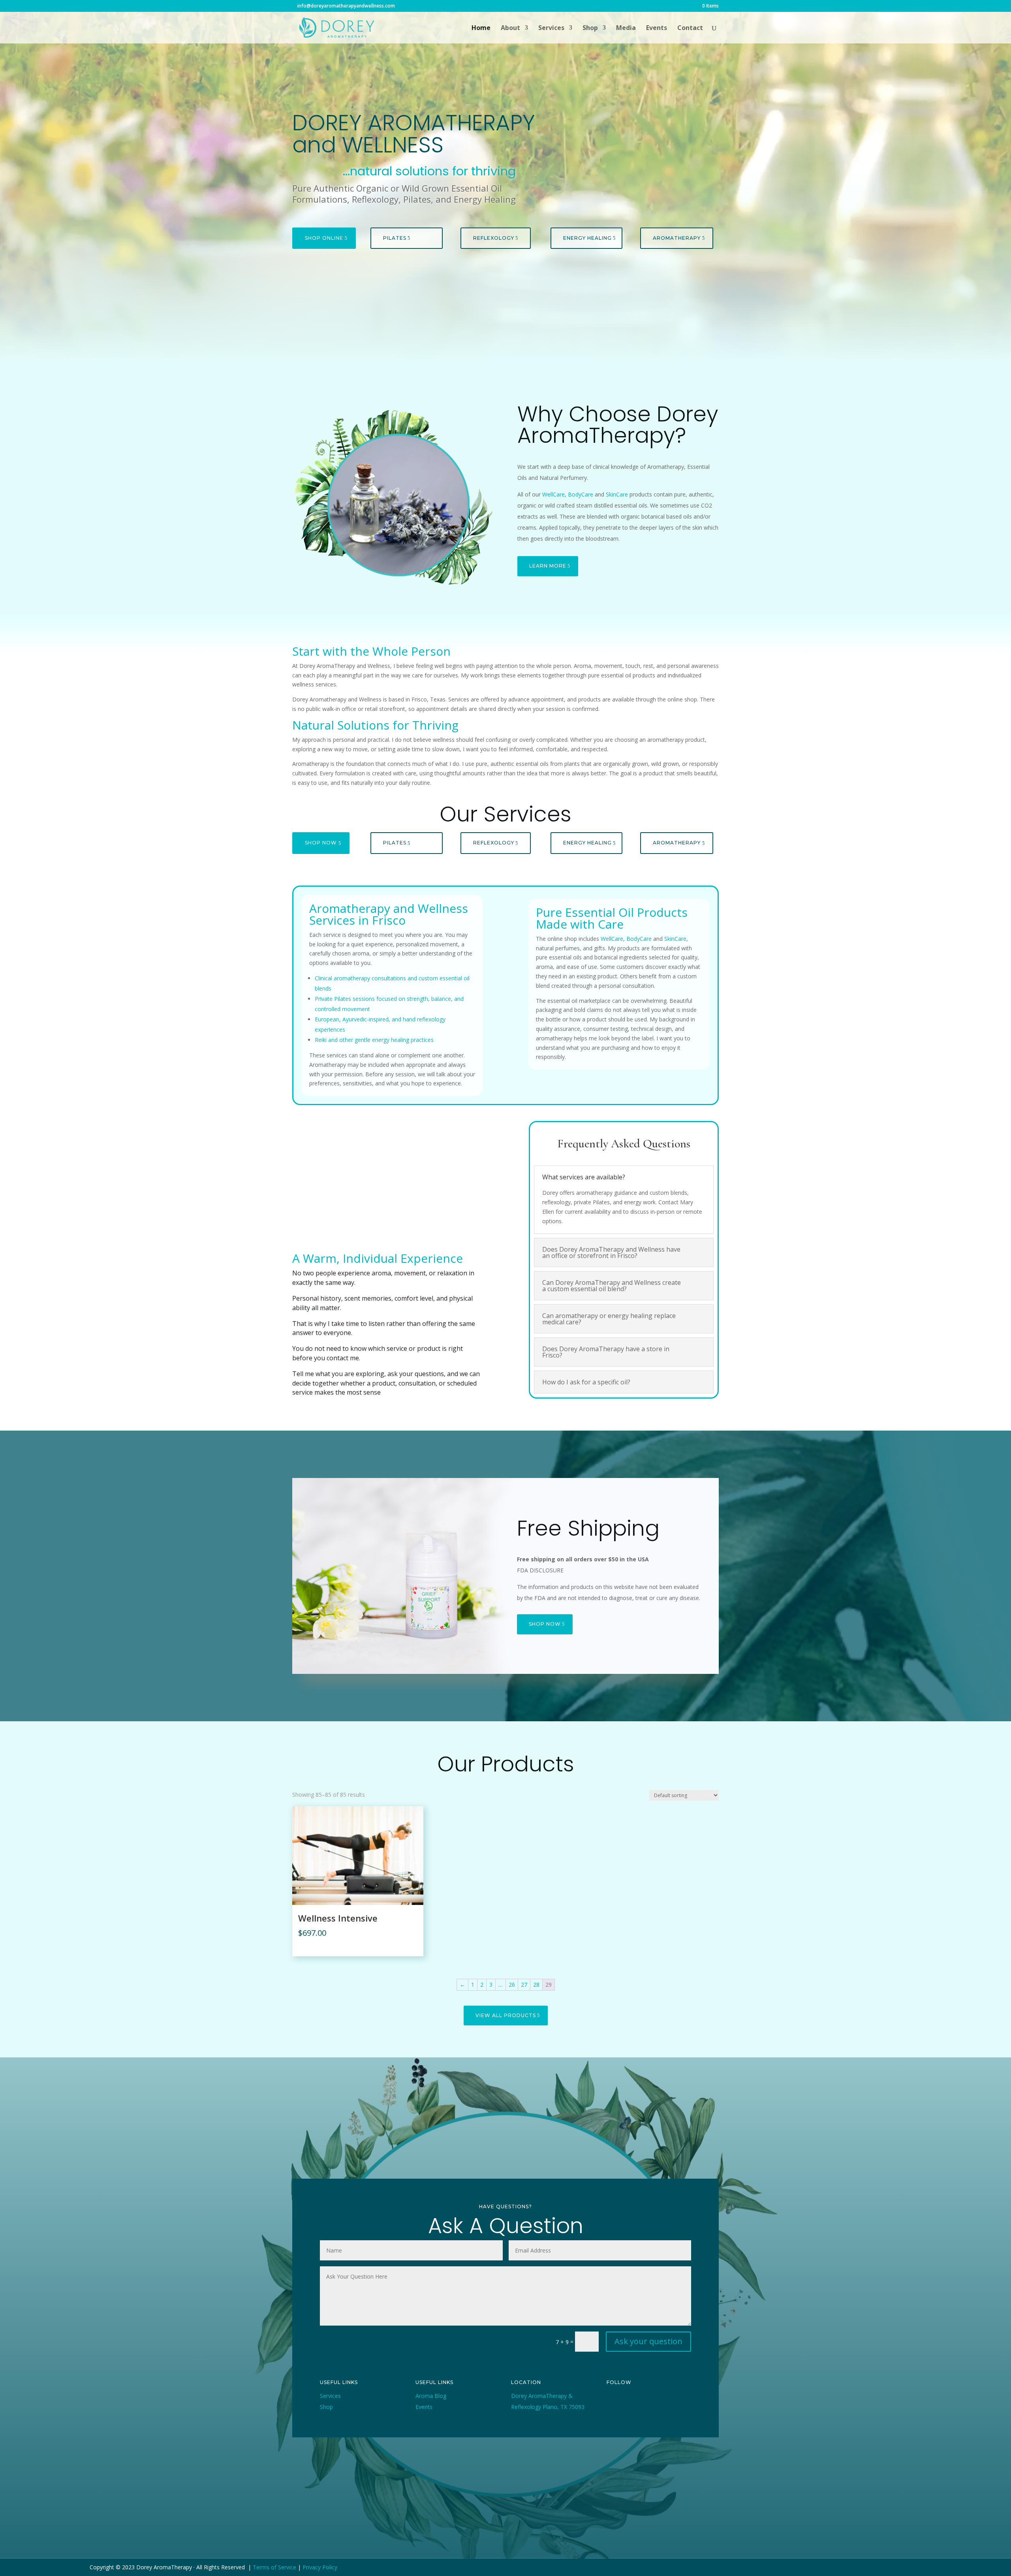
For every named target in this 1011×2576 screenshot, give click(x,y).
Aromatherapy (677, 238)
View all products (506, 2015)
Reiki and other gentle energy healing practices (374, 1040)
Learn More (548, 566)
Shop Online (324, 238)
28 (536, 1985)
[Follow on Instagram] (649, 2403)
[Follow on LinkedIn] (613, 2415)
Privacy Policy (320, 2567)
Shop (590, 28)
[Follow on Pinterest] (667, 2403)
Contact (690, 28)
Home (481, 28)
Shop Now (321, 843)
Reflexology (494, 238)
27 (524, 1985)
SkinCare (617, 494)
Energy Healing (587, 238)
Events (657, 28)
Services (551, 28)
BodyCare (581, 494)
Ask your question (648, 2341)
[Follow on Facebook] (613, 2403)
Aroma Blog (431, 2396)
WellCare (553, 494)
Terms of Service (274, 2567)
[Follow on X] (631, 2403)
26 (512, 1985)
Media (626, 28)
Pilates (395, 238)
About (510, 28)
